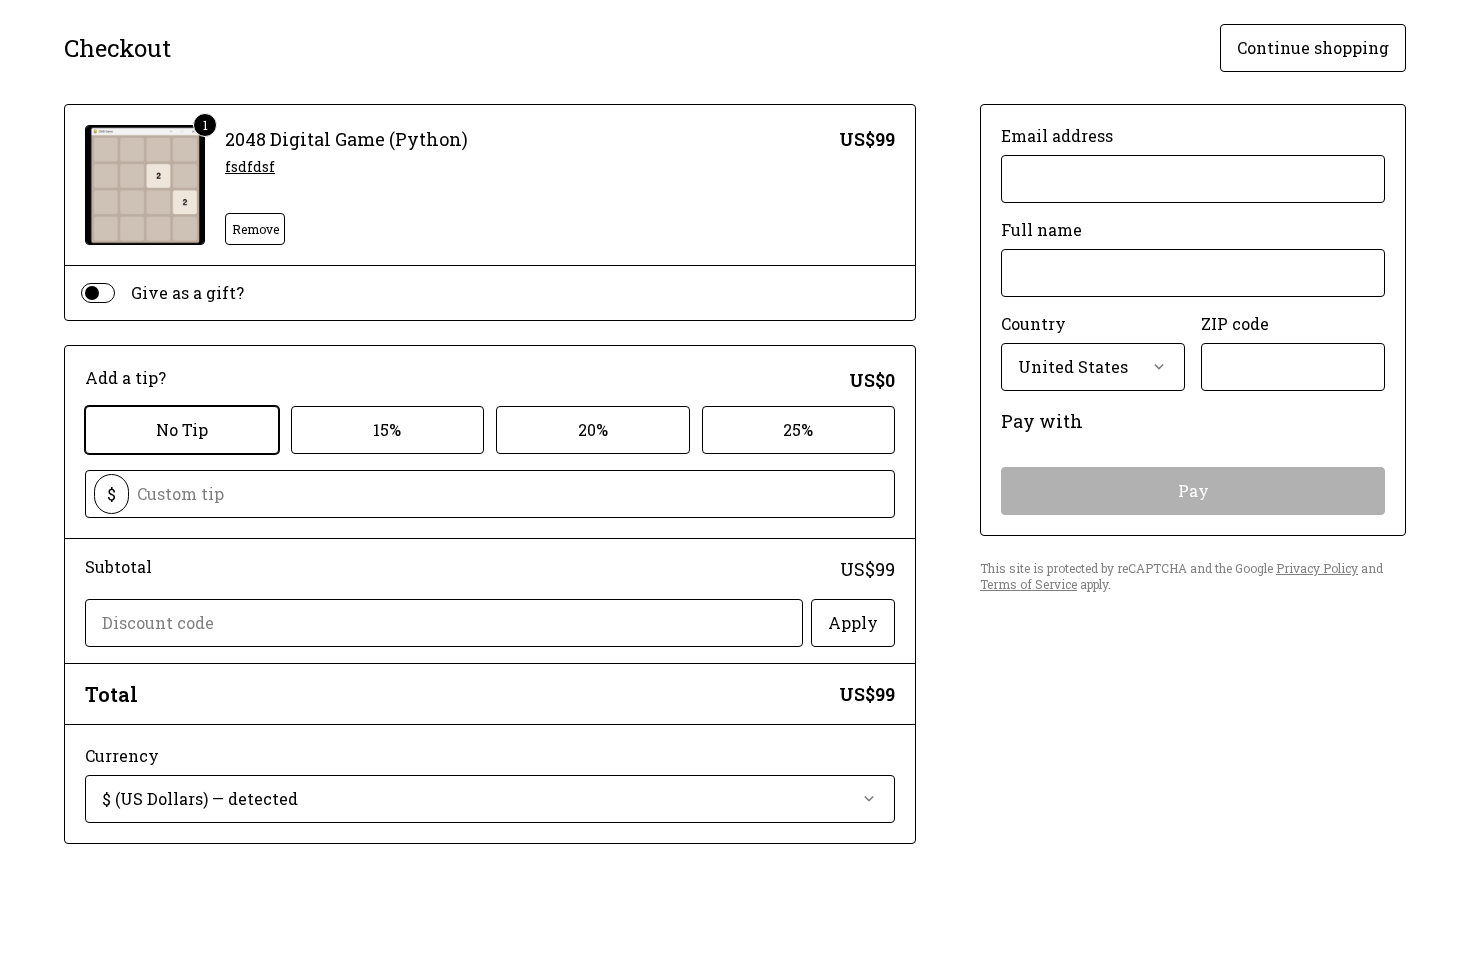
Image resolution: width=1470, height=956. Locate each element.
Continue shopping (1313, 47)
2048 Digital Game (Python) (346, 139)
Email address (1057, 135)
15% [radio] (387, 429)
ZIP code (1235, 323)
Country (1033, 323)
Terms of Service (1028, 584)
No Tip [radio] (182, 429)
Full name (1041, 229)
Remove (255, 229)
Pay (1193, 490)
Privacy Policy (1317, 568)
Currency (122, 755)
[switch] (98, 293)
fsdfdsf (250, 166)
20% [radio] (593, 429)
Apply (853, 622)
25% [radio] (798, 429)
